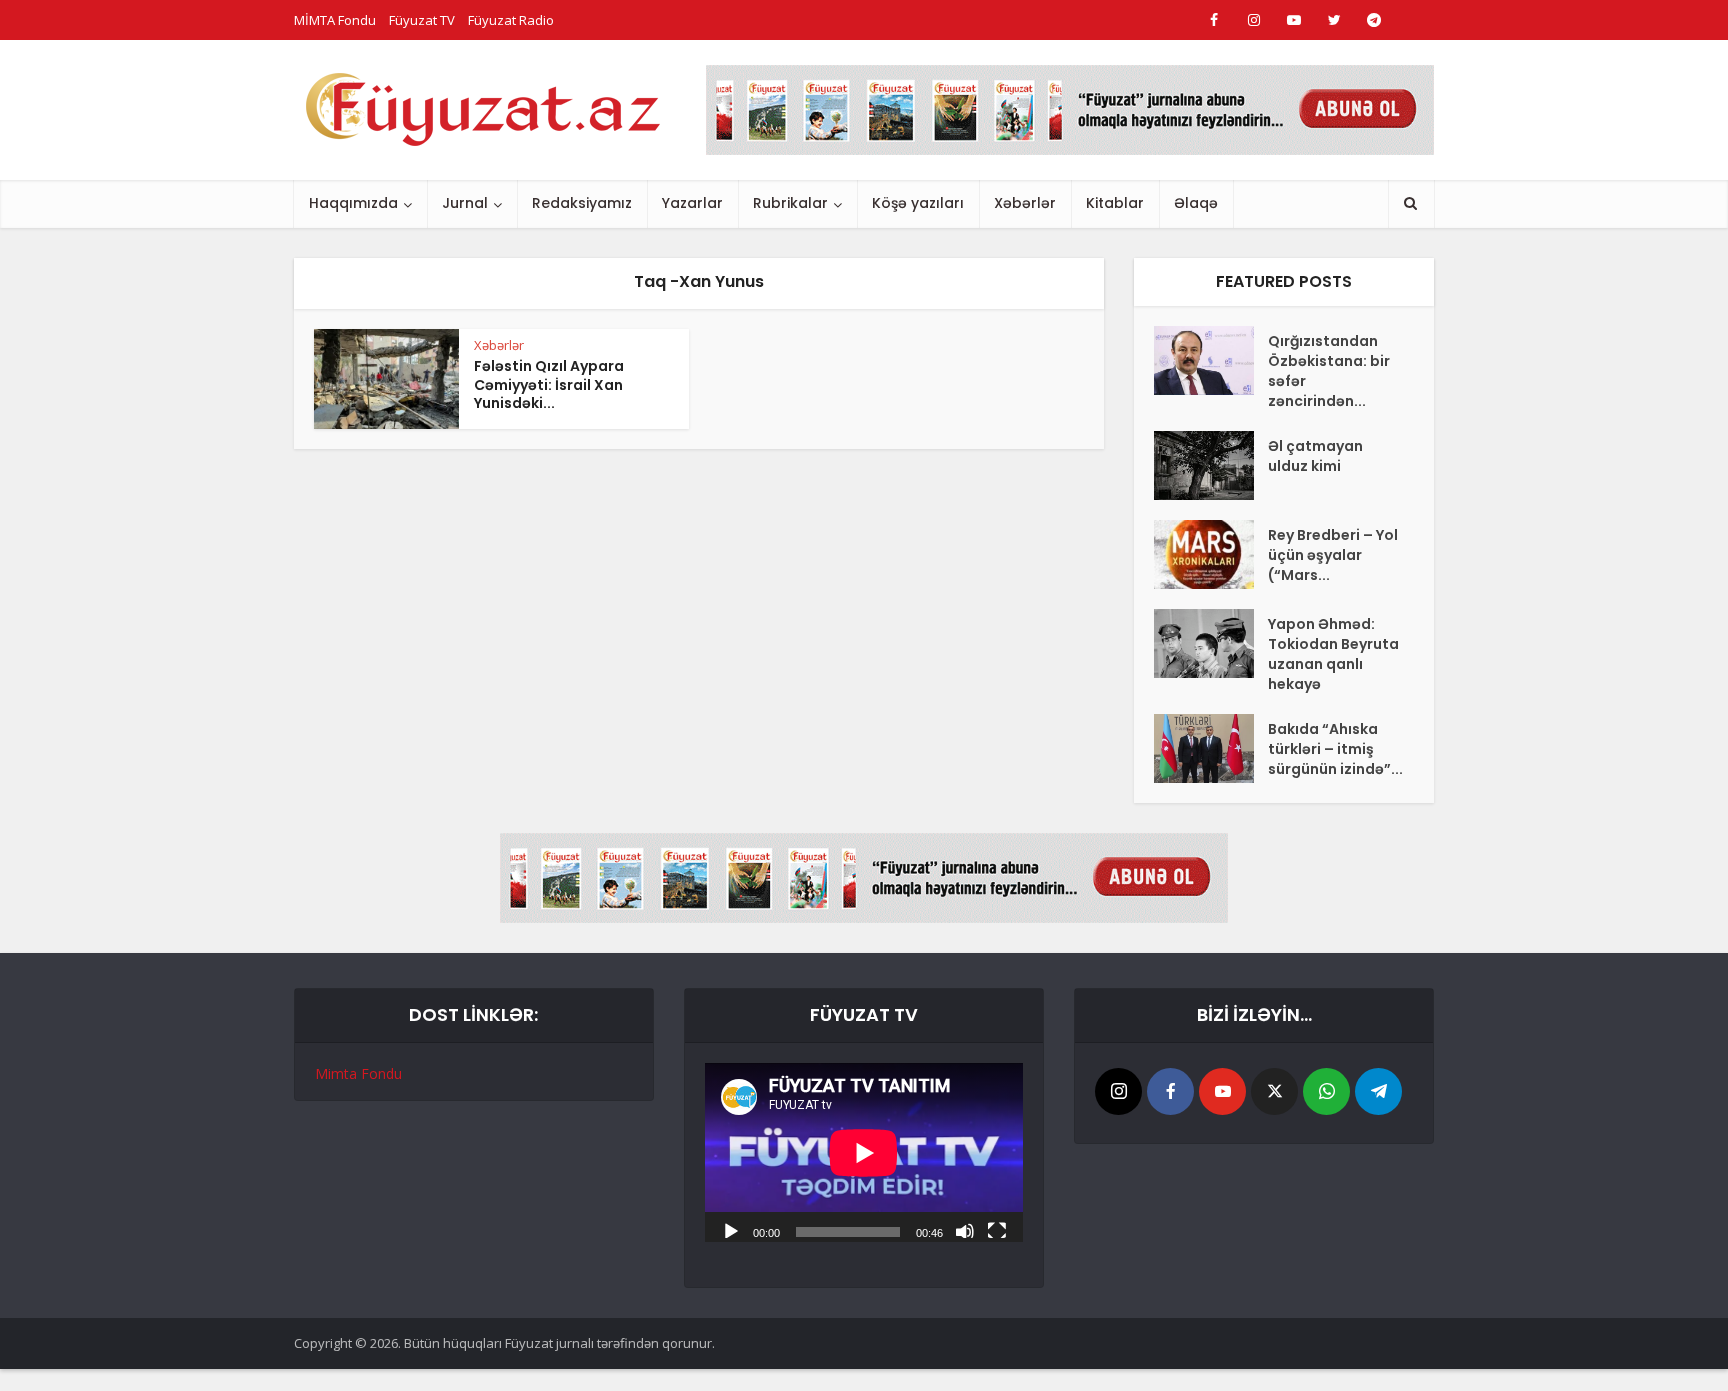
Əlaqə (1196, 203)
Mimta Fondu (358, 1073)
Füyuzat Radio (511, 20)
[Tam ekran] (997, 1230)
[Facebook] (1170, 1091)
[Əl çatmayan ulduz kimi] (1211, 465)
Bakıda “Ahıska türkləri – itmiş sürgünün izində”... (1335, 749)
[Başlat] (731, 1230)
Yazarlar (692, 203)
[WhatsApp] (1326, 1091)
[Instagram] (1118, 1091)
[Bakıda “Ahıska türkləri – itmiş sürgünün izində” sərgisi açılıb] (1211, 748)
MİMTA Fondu (335, 20)
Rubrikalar (790, 203)
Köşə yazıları (918, 203)
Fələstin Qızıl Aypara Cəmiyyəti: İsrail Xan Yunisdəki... (549, 385)
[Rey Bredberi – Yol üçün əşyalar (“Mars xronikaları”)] (1211, 554)
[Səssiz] (965, 1230)
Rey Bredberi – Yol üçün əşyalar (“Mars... (1333, 555)
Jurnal (465, 203)
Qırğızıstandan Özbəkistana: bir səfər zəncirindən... (1329, 371)
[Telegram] (1378, 1091)
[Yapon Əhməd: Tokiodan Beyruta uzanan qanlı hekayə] (1211, 643)
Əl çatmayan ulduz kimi (1315, 456)
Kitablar (1115, 203)
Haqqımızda (353, 203)
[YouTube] (1222, 1091)
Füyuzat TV (422, 20)
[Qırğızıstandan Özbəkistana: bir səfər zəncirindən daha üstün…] (1211, 360)
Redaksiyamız (582, 203)
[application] (864, 1152)
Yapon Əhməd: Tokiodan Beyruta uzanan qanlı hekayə (1333, 654)
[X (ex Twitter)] (1274, 1091)
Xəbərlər (1025, 203)
